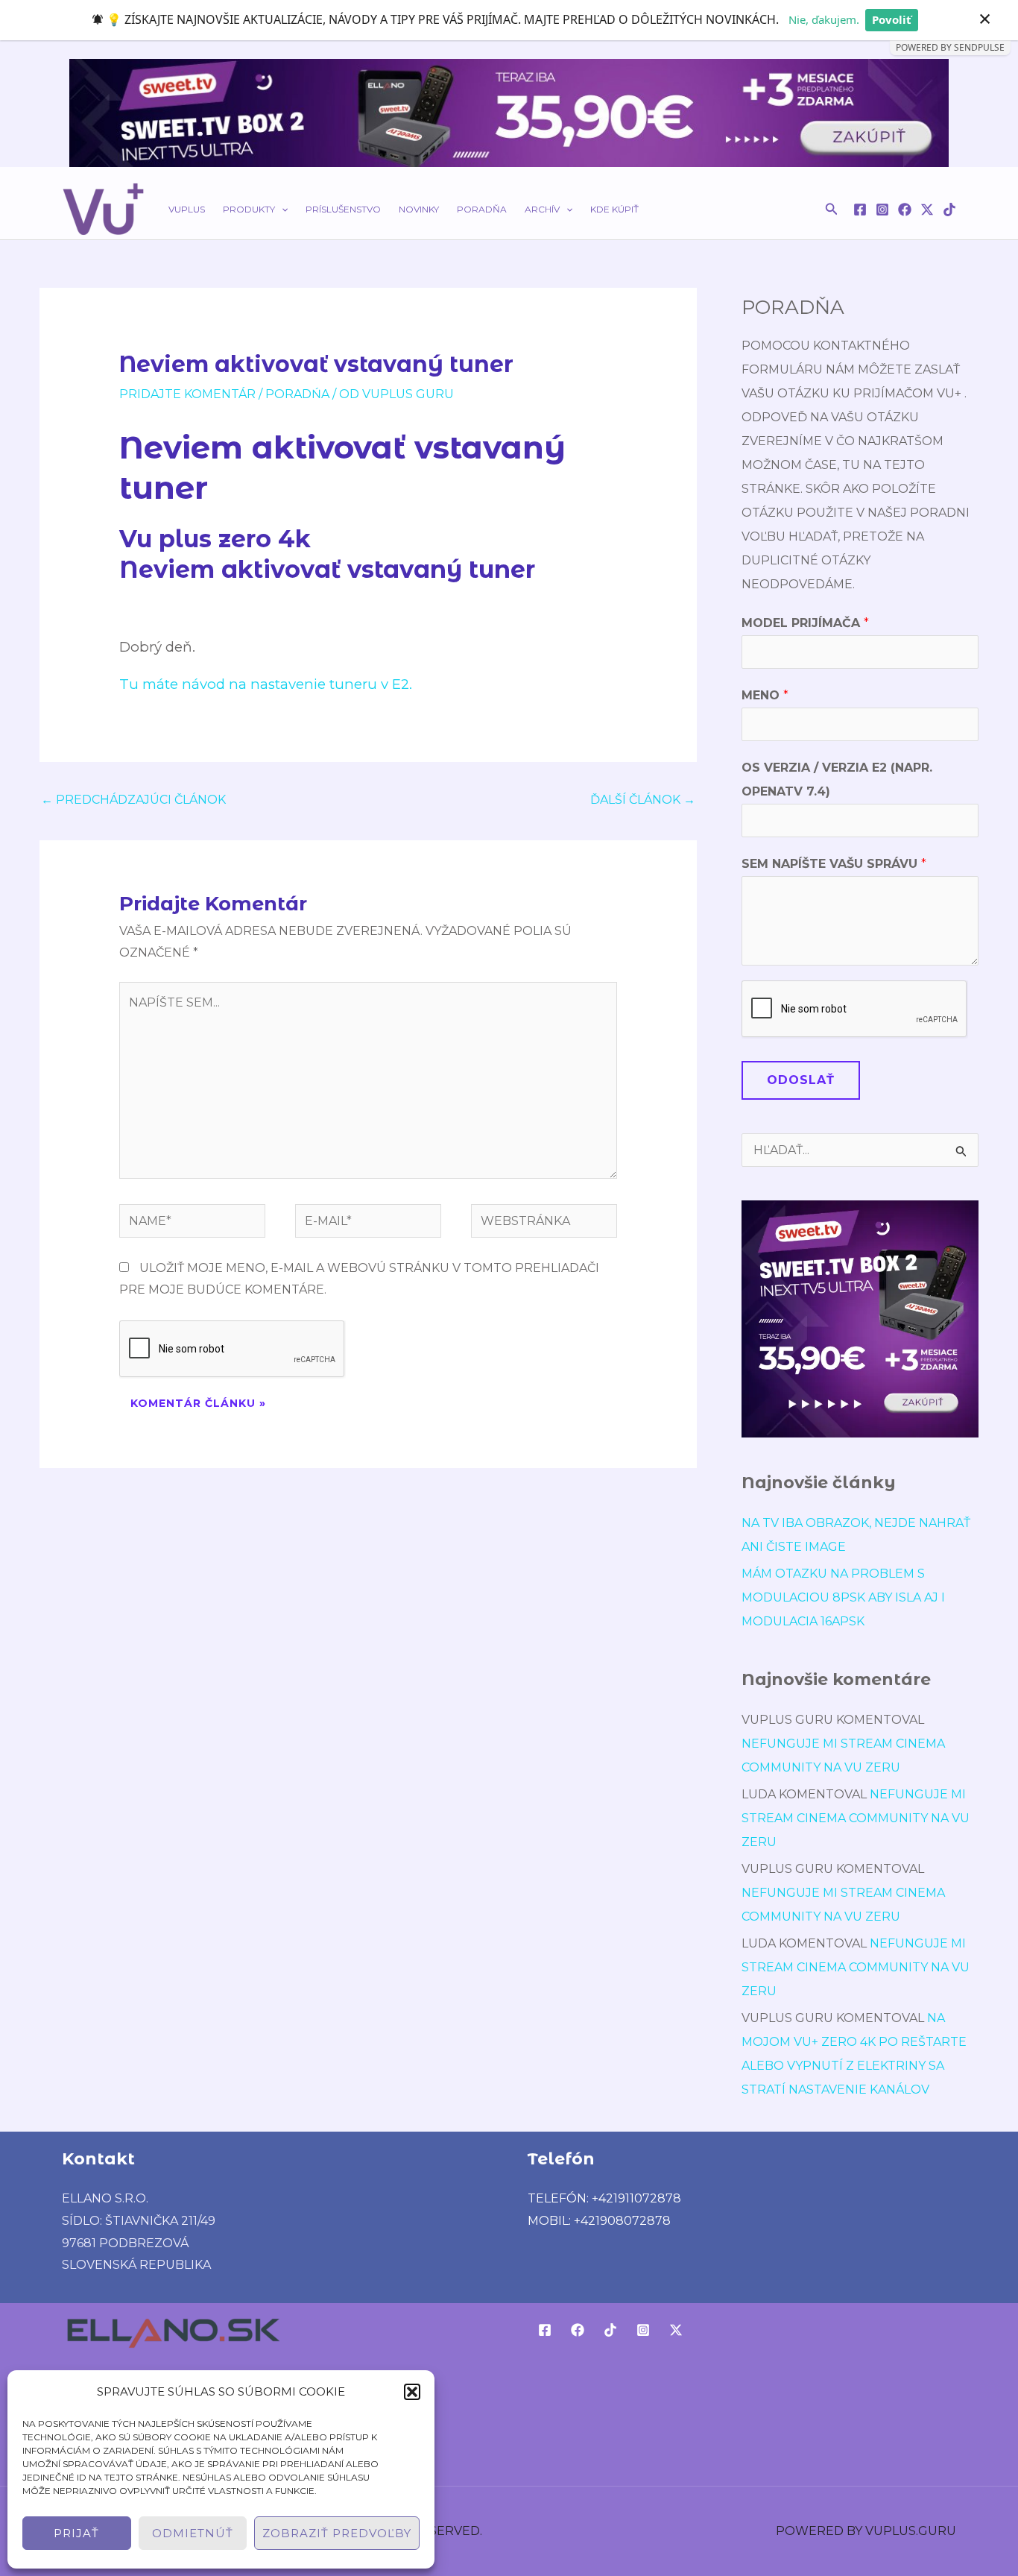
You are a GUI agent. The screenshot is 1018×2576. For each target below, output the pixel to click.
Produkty (249, 209)
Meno (765, 695)
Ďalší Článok (643, 800)
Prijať (76, 2533)
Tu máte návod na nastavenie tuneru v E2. (266, 684)
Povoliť (892, 19)
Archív (542, 209)
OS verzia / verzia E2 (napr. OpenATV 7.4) (837, 780)
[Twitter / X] (927, 210)
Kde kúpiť (614, 209)
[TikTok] (949, 210)
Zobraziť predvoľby (337, 2533)
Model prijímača (805, 623)
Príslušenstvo (343, 209)
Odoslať (801, 1080)
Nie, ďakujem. (824, 19)
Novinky (419, 209)
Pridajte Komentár (187, 394)
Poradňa (482, 209)
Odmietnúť (193, 2533)
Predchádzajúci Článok (133, 800)
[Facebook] (860, 210)
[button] (412, 2392)
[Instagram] (882, 210)
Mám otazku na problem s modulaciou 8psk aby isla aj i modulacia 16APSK (843, 1597)
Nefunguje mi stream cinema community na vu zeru (856, 1818)
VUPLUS (187, 209)
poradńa (297, 394)
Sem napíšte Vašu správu (834, 864)
